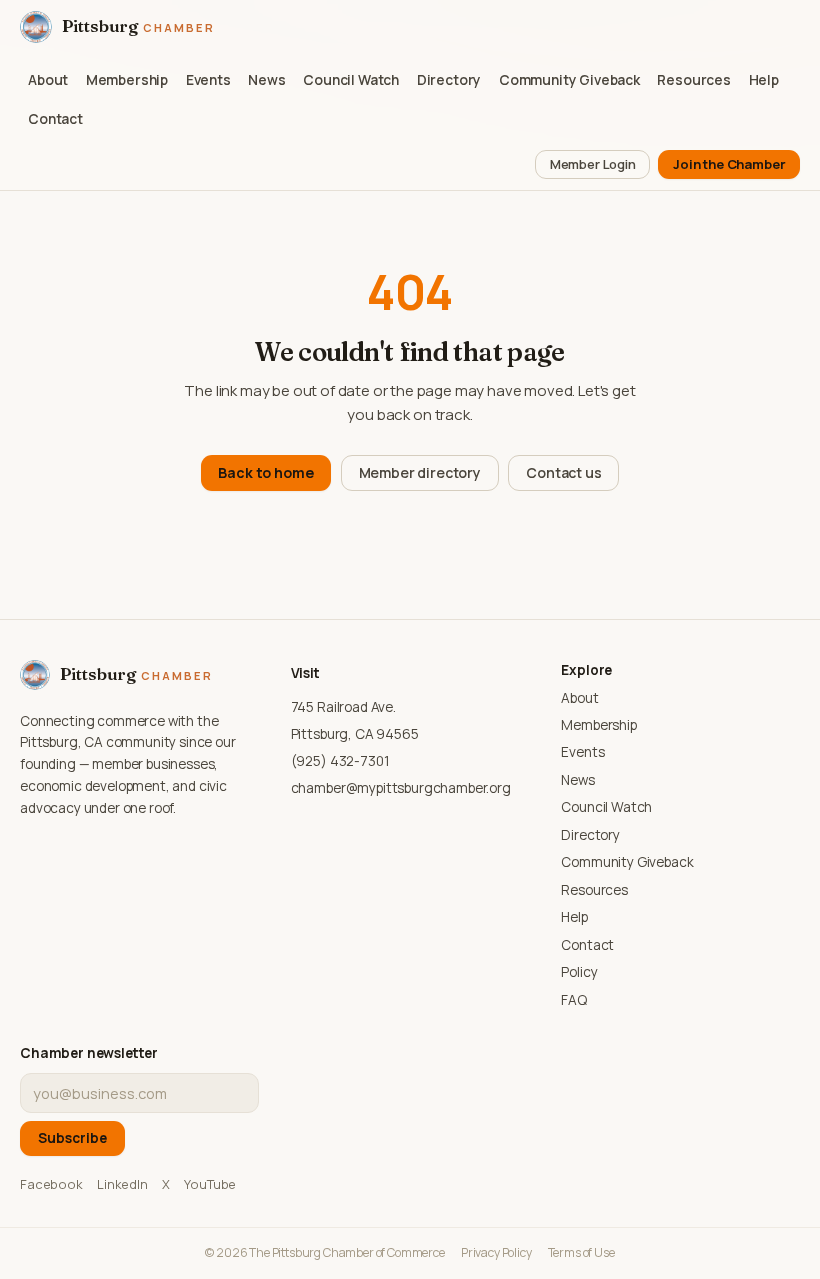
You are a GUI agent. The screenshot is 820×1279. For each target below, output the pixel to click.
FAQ (574, 1000)
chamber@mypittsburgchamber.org (401, 788)
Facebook (51, 1184)
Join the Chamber (729, 164)
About (48, 79)
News (266, 79)
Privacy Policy (496, 1252)
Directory (449, 79)
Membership (127, 79)
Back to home (265, 472)
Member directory (420, 472)
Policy (579, 972)
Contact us (563, 472)
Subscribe (72, 1138)
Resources (694, 79)
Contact (55, 118)
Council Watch (351, 79)
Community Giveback (569, 79)
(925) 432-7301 (340, 761)
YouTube (210, 1184)
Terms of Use (581, 1252)
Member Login (593, 164)
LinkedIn (122, 1184)
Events (208, 79)
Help (764, 79)
